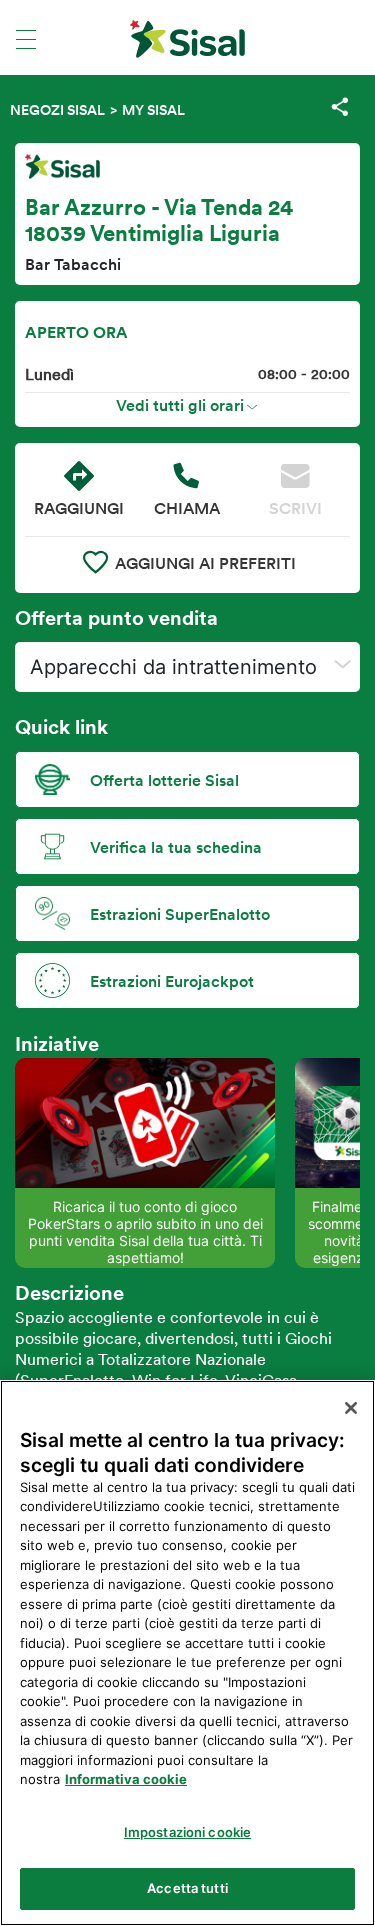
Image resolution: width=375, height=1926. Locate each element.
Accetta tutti (187, 1888)
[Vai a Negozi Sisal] (187, 39)
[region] (187, 1653)
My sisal (153, 110)
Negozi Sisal (57, 110)
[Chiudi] (351, 1408)
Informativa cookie (126, 1779)
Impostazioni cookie (187, 1832)
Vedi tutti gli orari (180, 405)
